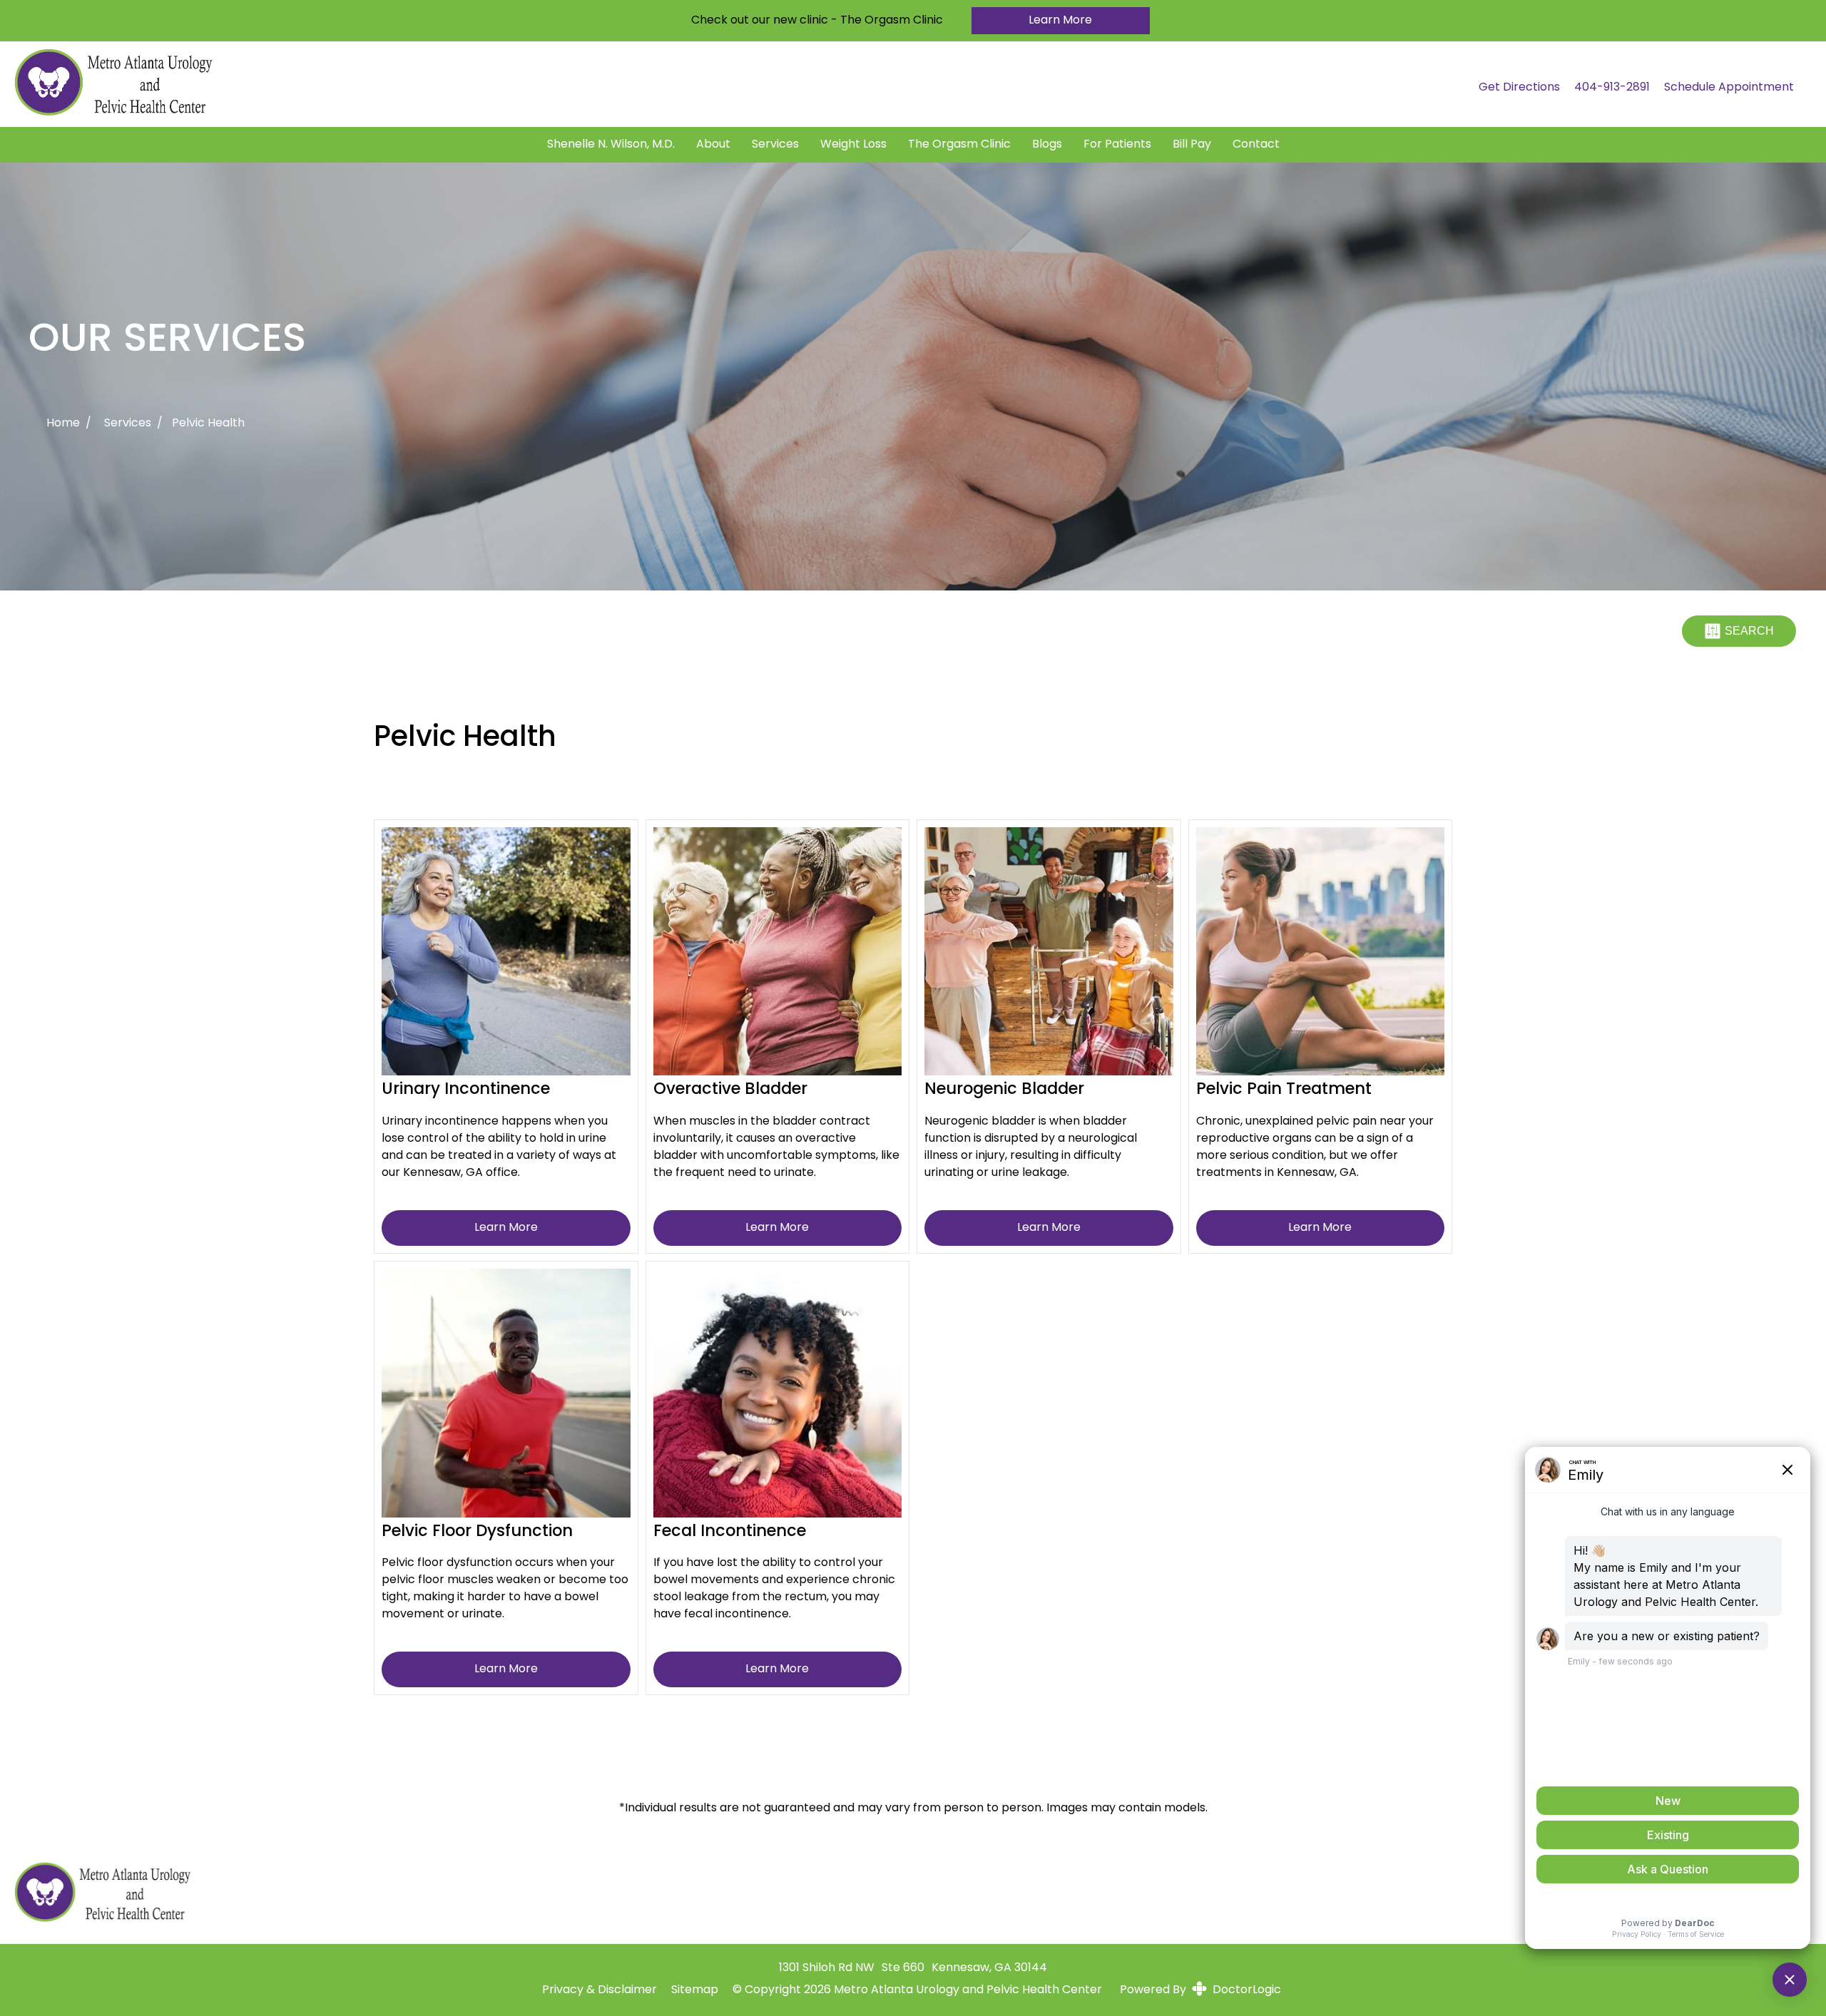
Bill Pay (1192, 145)
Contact (1256, 145)
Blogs (1047, 145)
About (713, 145)
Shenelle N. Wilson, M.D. (611, 145)
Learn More (1060, 21)
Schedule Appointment (1729, 88)
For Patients (1117, 145)
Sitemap (695, 1990)
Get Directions (1519, 88)
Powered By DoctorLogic (1200, 1990)
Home (63, 424)
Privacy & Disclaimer (600, 1990)
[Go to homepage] (729, 88)
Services (775, 145)
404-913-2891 (1612, 88)
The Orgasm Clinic (959, 145)
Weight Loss (853, 145)
